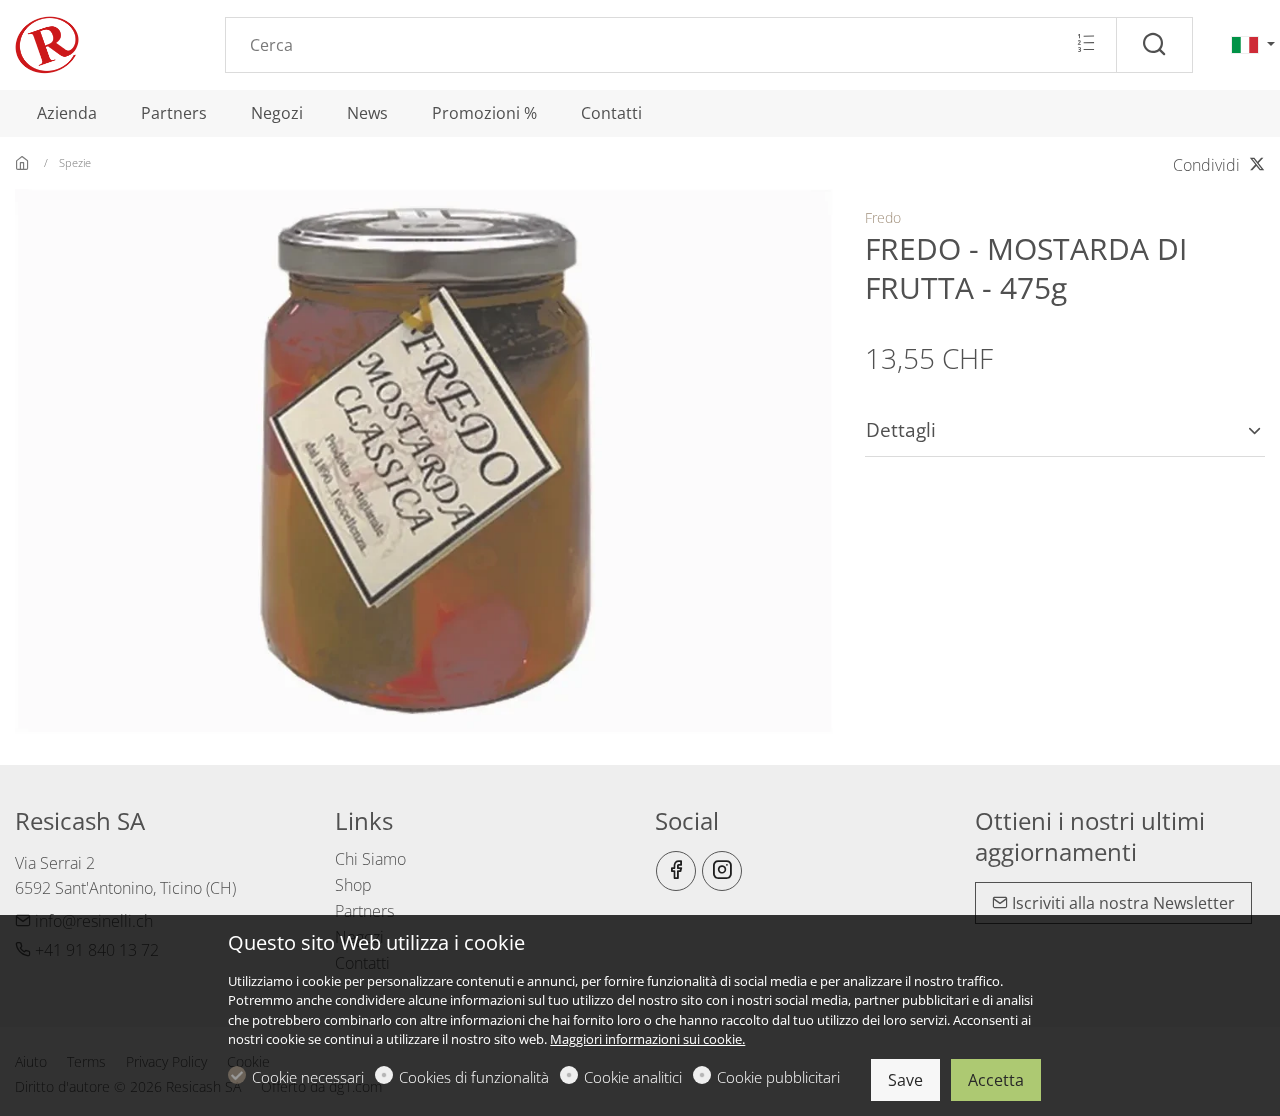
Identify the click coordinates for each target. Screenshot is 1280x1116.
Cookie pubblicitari (778, 1077)
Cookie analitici (633, 1077)
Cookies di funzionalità (474, 1077)
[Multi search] (1085, 44)
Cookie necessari (308, 1077)
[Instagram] (722, 871)
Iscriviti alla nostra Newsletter (1121, 903)
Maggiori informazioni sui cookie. (647, 1039)
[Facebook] (676, 871)
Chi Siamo (370, 859)
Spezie (75, 162)
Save (905, 1080)
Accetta (996, 1080)
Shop (353, 885)
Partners (364, 911)
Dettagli (901, 429)
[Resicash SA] (100, 43)
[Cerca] (1154, 45)
